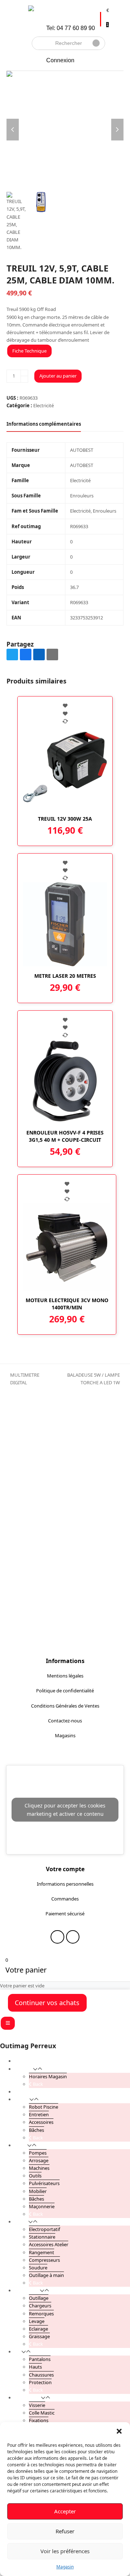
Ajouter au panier (58, 376)
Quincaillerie (28, 2398)
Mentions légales (65, 1676)
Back (37, 2084)
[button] (119, 2431)
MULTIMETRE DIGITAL (23, 1379)
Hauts (35, 2367)
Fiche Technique (29, 351)
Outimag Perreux (28, 2046)
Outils (35, 2176)
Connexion (60, 60)
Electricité (44, 405)
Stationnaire (42, 2237)
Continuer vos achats (47, 2003)
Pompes (38, 2153)
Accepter (65, 2511)
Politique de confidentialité (65, 1691)
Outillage (39, 2298)
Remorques (41, 2314)
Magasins (65, 1735)
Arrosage (39, 2160)
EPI (18, 2352)
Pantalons (40, 2359)
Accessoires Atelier (49, 2244)
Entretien (39, 2114)
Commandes (65, 1899)
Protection (40, 2382)
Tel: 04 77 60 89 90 (71, 28)
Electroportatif (44, 2229)
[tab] (44, 424)
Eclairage (38, 2329)
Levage (37, 2321)
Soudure (38, 2268)
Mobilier (38, 2191)
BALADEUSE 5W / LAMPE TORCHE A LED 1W (86, 1379)
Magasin (65, 2567)
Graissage (39, 2336)
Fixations (39, 2420)
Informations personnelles (65, 1884)
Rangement (42, 2252)
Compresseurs (44, 2260)
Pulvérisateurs (44, 2183)
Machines (39, 2168)
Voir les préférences (65, 2551)
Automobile (27, 2290)
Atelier (21, 2222)
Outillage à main (46, 2275)
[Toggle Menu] (8, 2023)
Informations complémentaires (44, 424)
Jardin (21, 2145)
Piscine (22, 2099)
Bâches (36, 2130)
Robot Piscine (44, 2107)
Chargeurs (40, 2306)
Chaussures (41, 2375)
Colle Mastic (42, 2413)
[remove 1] (24, 379)
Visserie (37, 2405)
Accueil (22, 2061)
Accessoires (41, 2122)
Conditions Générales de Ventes (65, 1706)
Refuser (65, 2531)
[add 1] (24, 373)
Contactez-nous (65, 1721)
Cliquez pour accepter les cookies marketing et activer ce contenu (65, 1810)
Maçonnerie (42, 2206)
